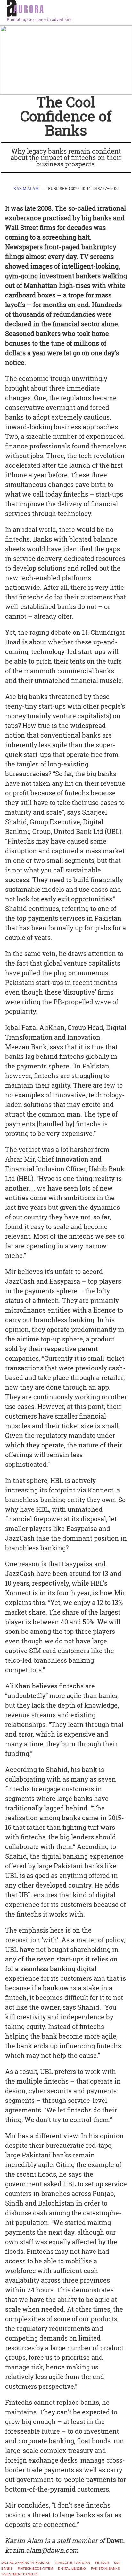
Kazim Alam (26, 188)
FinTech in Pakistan (73, 2563)
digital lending (72, 2569)
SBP (117, 2563)
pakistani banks (105, 2569)
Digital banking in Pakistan (26, 2563)
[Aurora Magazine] (68, 9)
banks (7, 2569)
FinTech (102, 2563)
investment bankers (20, 2574)
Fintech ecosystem (35, 2569)
